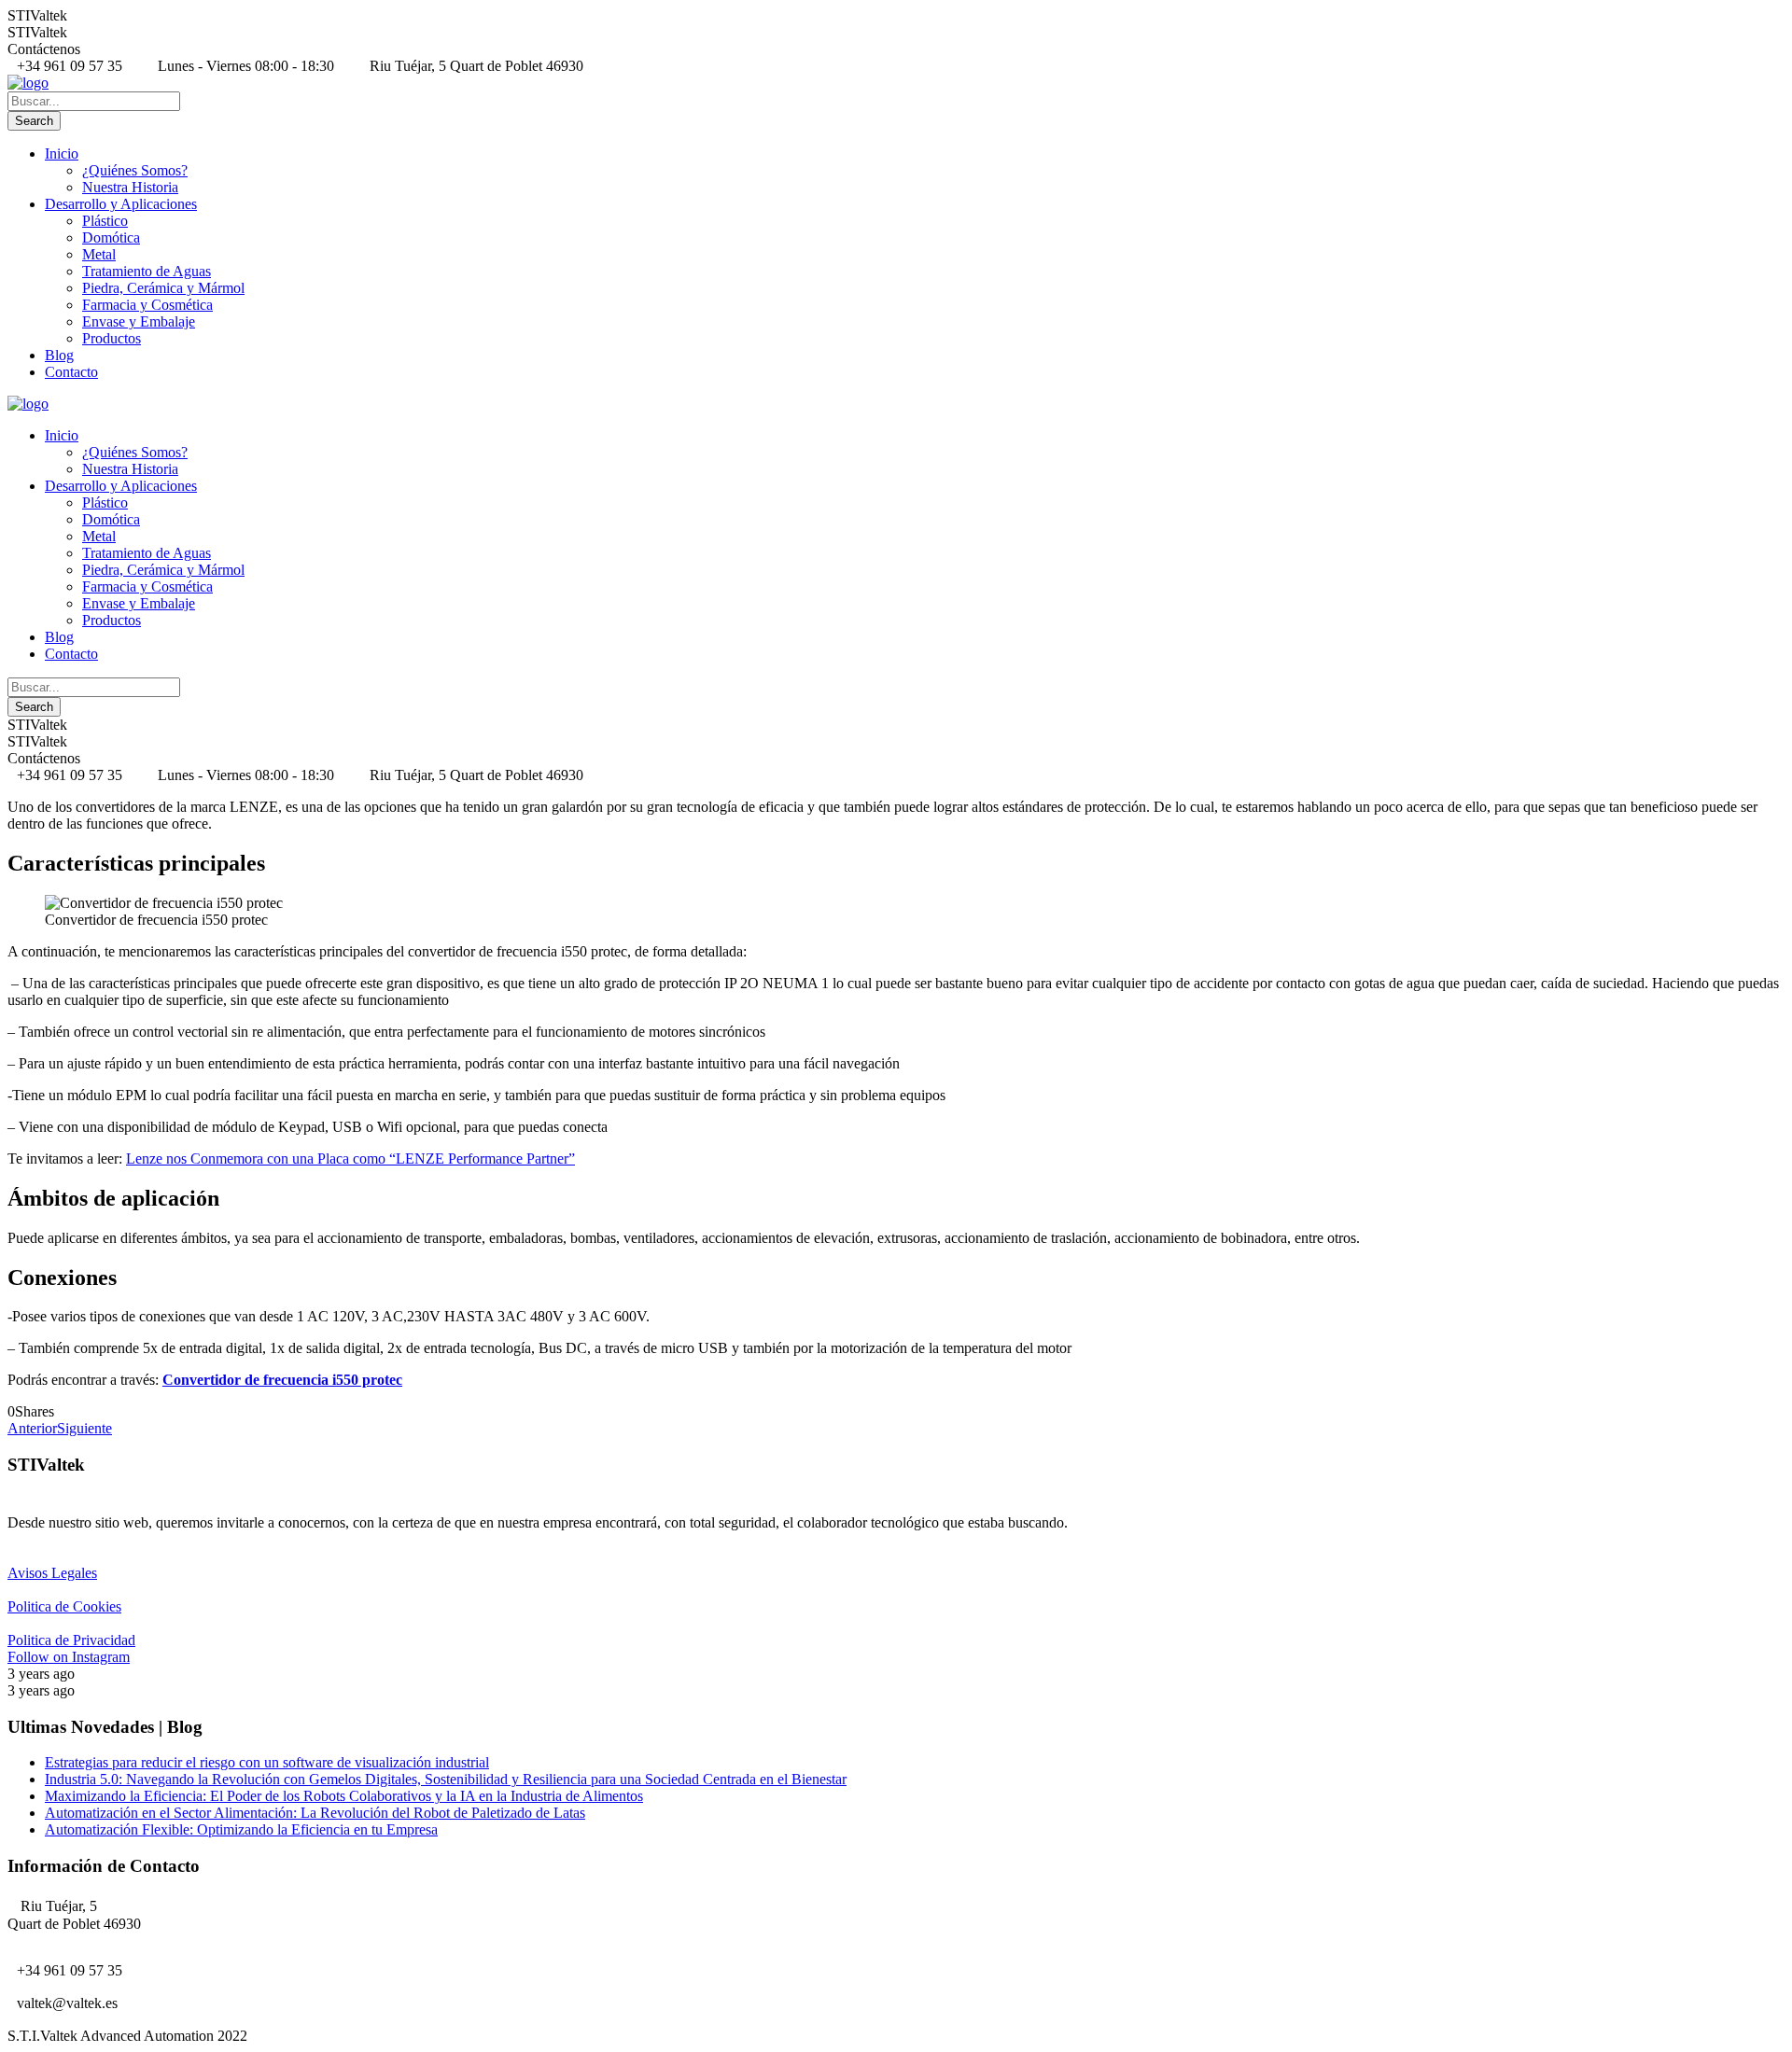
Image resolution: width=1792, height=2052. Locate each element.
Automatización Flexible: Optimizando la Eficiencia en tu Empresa (241, 1829)
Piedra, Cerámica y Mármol (163, 288)
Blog (59, 355)
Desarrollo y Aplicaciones (121, 204)
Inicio (62, 154)
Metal (99, 254)
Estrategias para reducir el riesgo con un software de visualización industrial (267, 1762)
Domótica (111, 237)
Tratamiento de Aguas (147, 271)
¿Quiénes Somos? (135, 170)
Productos (112, 338)
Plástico (105, 221)
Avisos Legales (52, 1573)
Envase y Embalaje (139, 321)
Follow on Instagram (69, 1657)
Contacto (71, 372)
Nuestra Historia (130, 187)
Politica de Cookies (64, 1606)
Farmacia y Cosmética (147, 305)
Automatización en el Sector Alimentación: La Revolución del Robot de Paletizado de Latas (315, 1813)
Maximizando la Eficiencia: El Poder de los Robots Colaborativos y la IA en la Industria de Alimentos (344, 1796)
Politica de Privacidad (71, 1640)
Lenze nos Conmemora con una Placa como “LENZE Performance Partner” (350, 1159)
